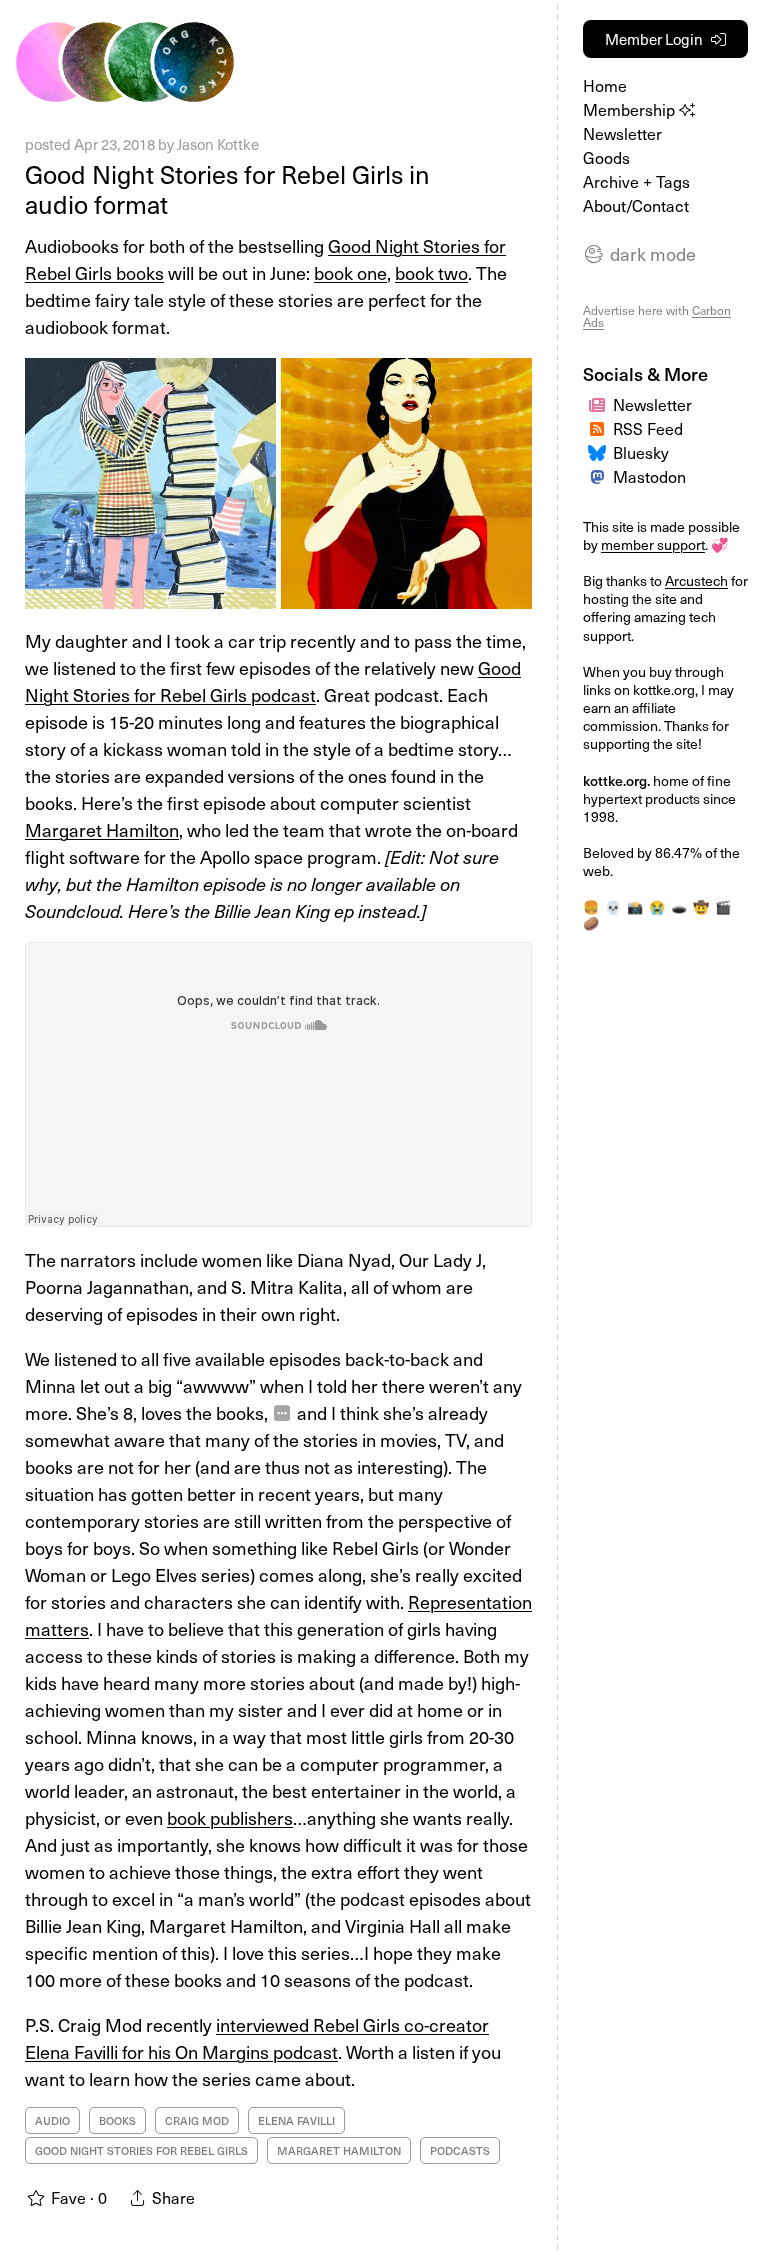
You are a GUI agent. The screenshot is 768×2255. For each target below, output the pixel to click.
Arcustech (696, 580)
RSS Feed (648, 428)
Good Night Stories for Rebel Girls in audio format (227, 189)
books (117, 2120)
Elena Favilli (296, 2120)
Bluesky (641, 452)
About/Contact (636, 205)
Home (605, 85)
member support (653, 544)
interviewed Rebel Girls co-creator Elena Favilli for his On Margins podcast (257, 2038)
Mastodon (649, 476)
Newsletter (622, 133)
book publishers (230, 1817)
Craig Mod (197, 2120)
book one (350, 272)
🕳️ (679, 906)
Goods (606, 157)
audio (52, 2120)
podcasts (460, 2150)
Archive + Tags (636, 181)
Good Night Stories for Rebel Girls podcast (273, 681)
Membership (631, 109)
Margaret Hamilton (102, 829)
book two (431, 272)
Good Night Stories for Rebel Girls (141, 2150)
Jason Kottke (218, 144)
